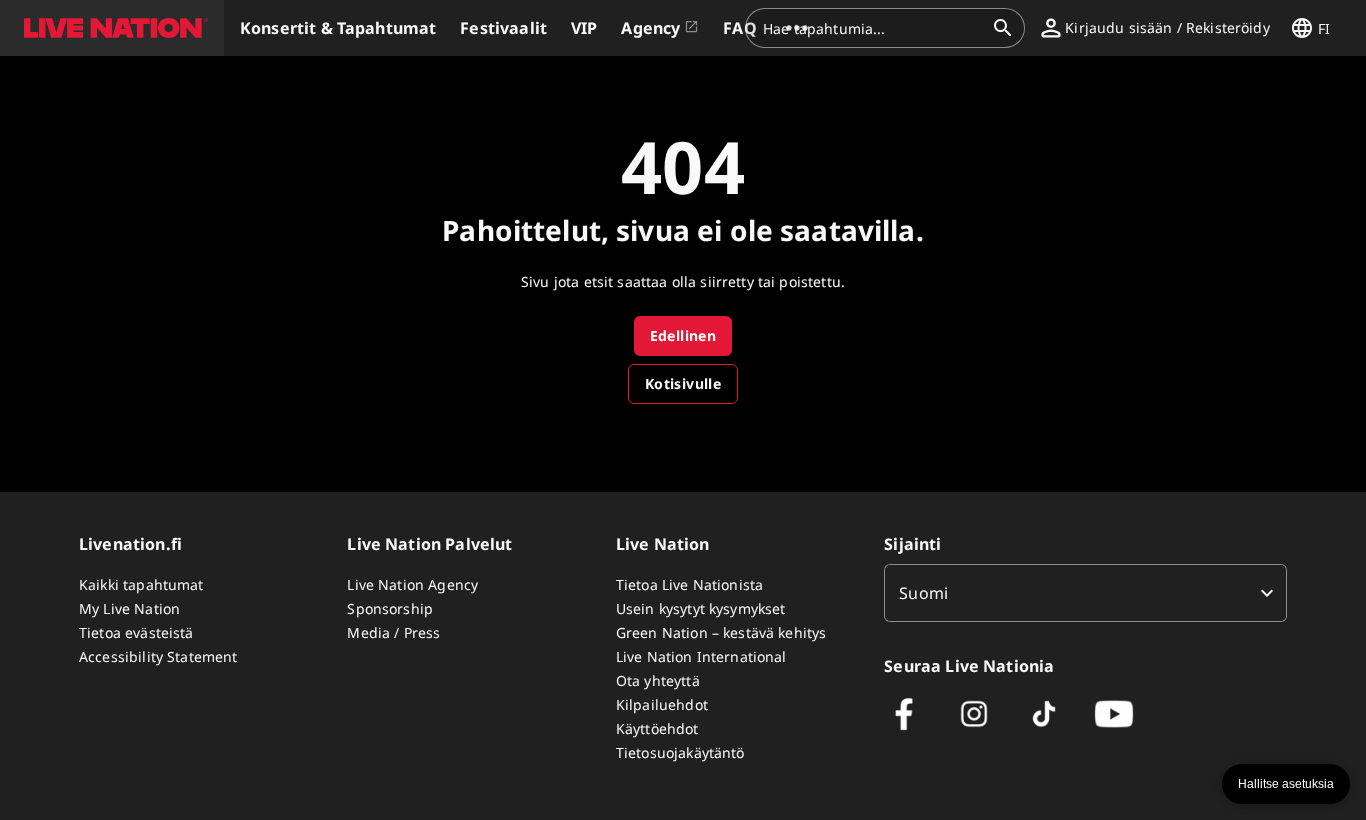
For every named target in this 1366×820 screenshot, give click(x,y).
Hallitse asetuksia (1286, 784)
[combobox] (873, 28)
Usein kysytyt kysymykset (701, 608)
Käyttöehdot (657, 728)
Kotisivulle (683, 383)
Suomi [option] (923, 593)
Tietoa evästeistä (136, 632)
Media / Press (393, 632)
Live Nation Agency (412, 584)
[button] (112, 28)
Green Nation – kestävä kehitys (721, 632)
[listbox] (1085, 593)
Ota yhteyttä (658, 680)
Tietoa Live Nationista (689, 584)
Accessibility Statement (158, 656)
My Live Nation (129, 608)
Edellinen (683, 335)
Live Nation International (701, 656)
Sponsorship (390, 608)
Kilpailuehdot (662, 704)
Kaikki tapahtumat (141, 584)
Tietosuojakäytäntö (680, 752)
